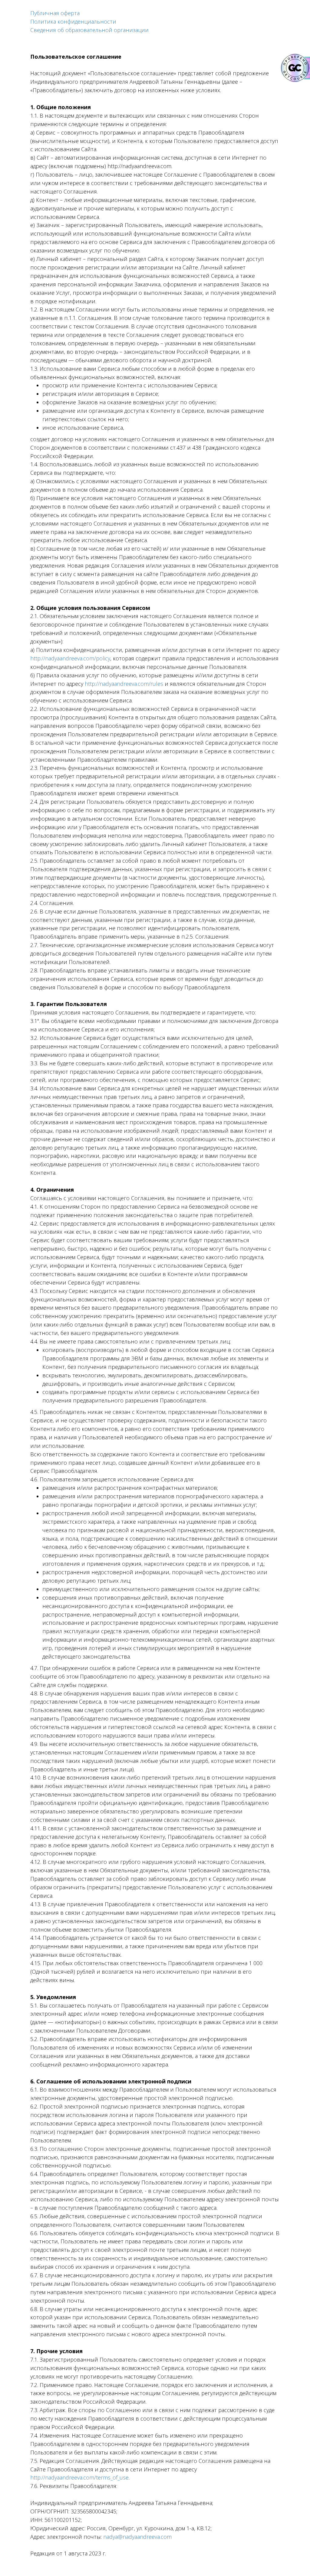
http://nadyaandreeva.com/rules (124, 684)
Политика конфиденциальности (73, 21)
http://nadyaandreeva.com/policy (70, 658)
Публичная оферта (55, 13)
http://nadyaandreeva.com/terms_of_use (79, 2477)
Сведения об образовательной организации (89, 30)
